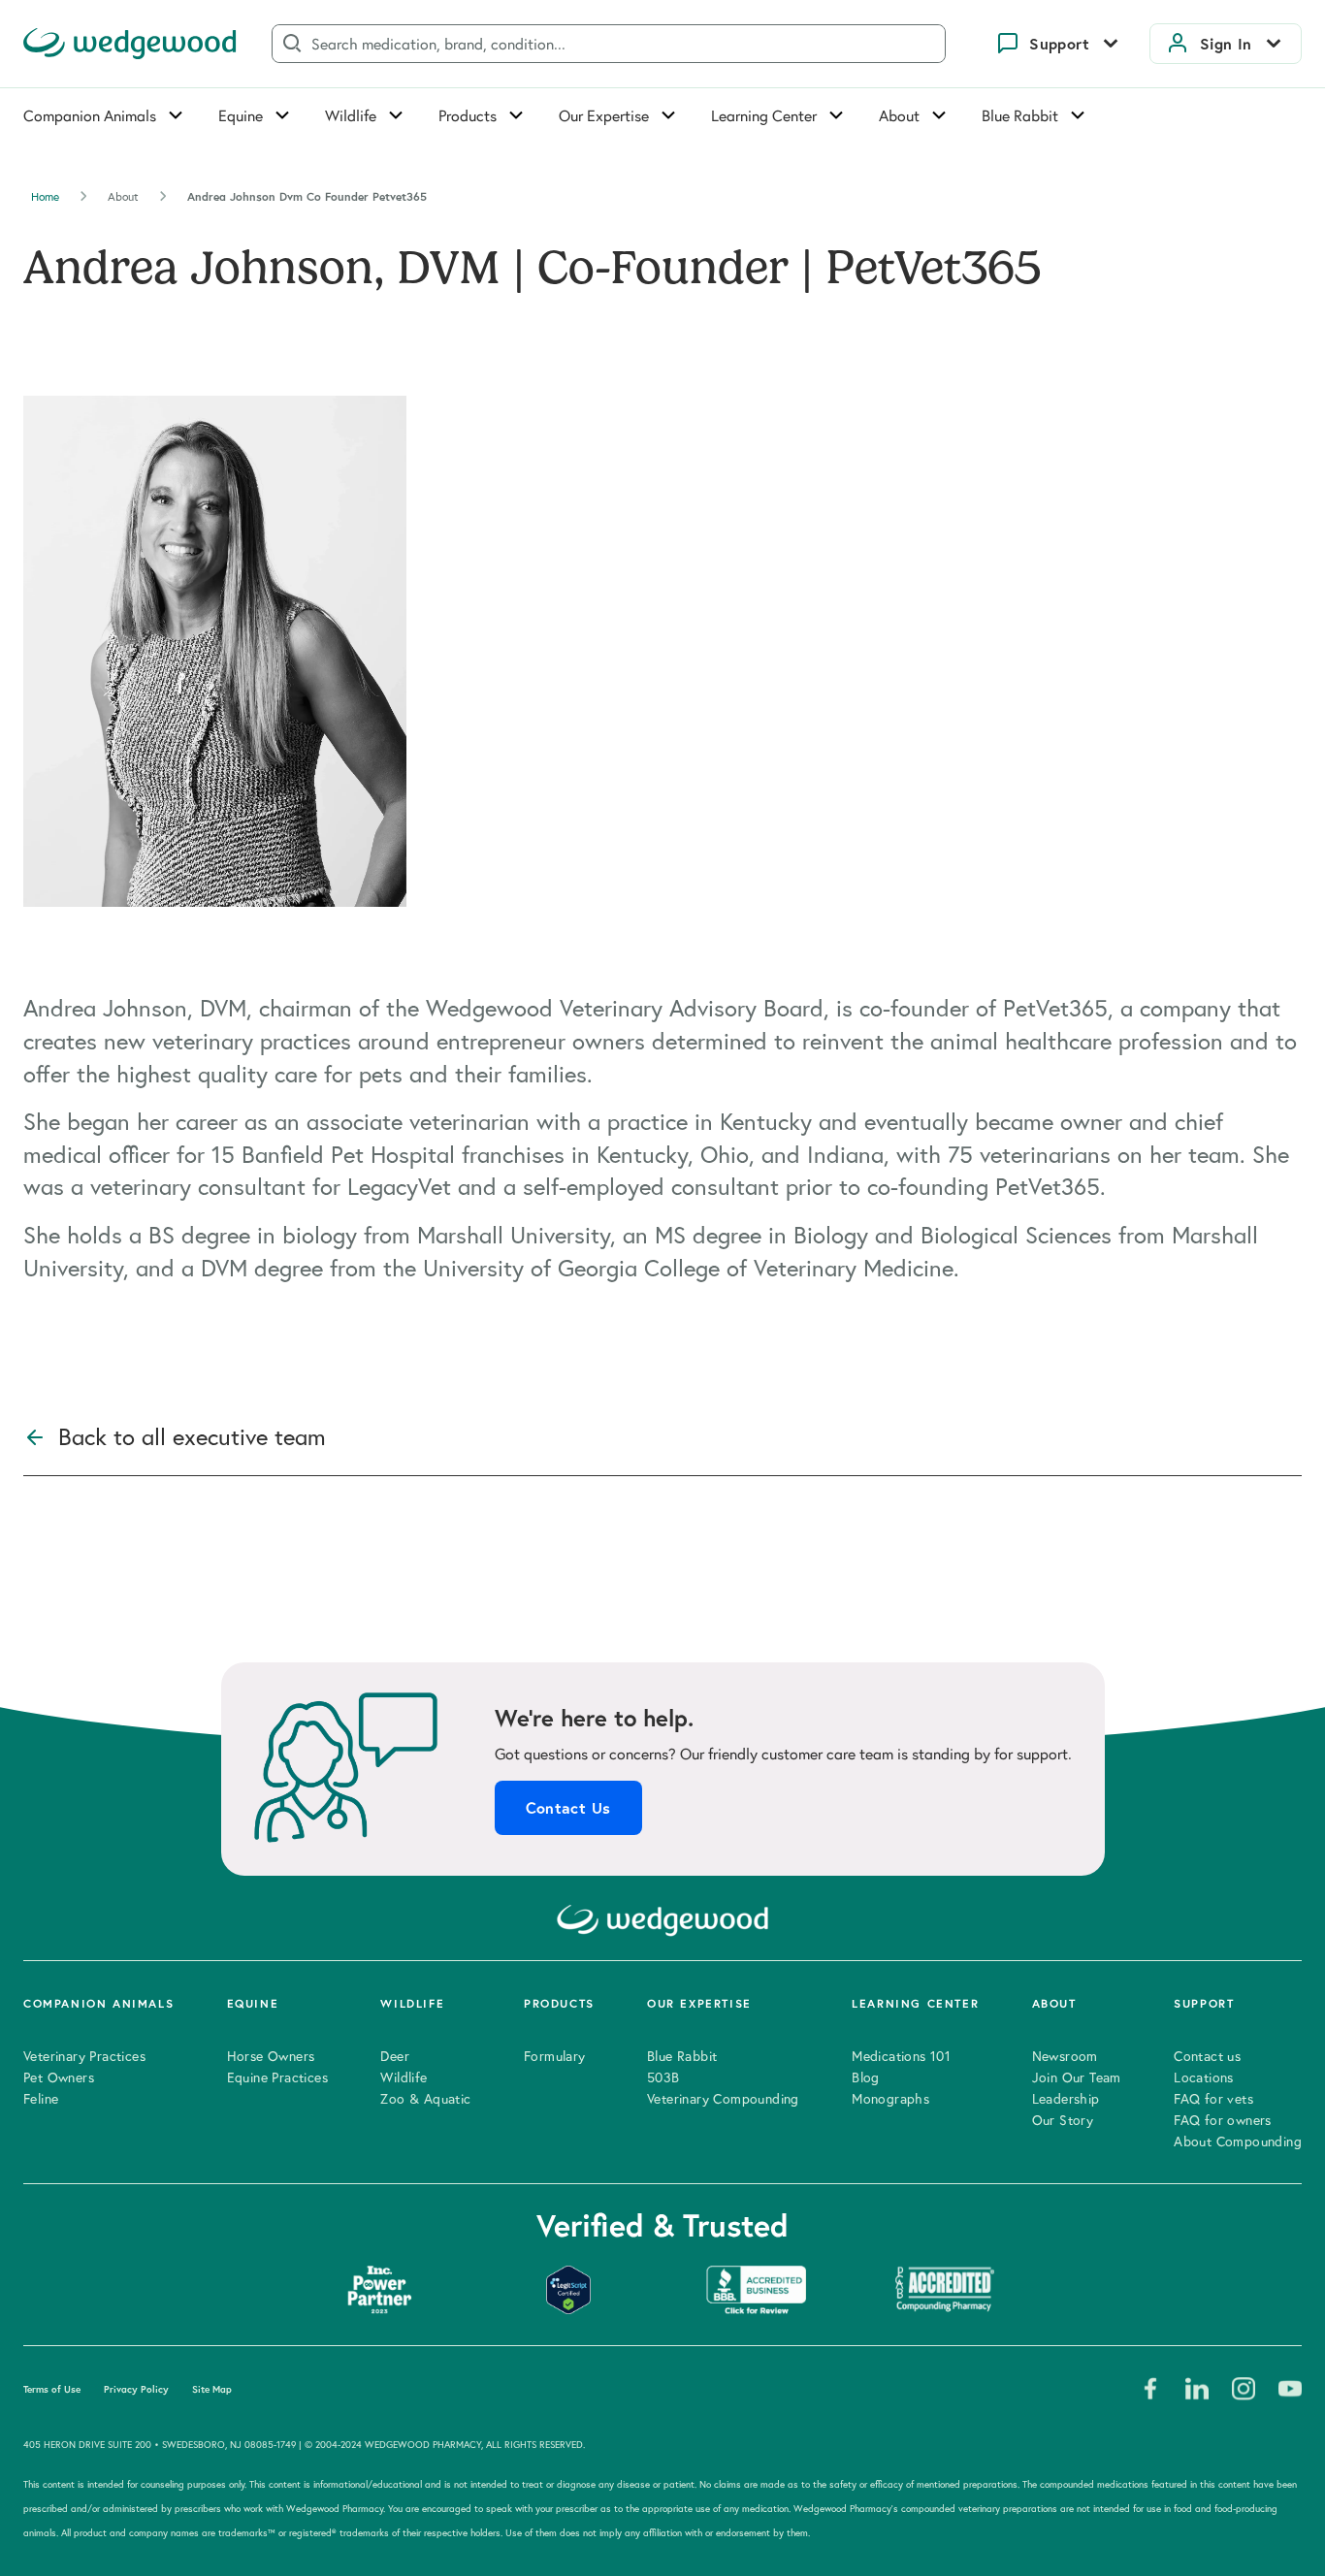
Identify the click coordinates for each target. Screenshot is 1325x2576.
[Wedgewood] (130, 44)
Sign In (1226, 44)
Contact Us (568, 1808)
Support (1059, 44)
